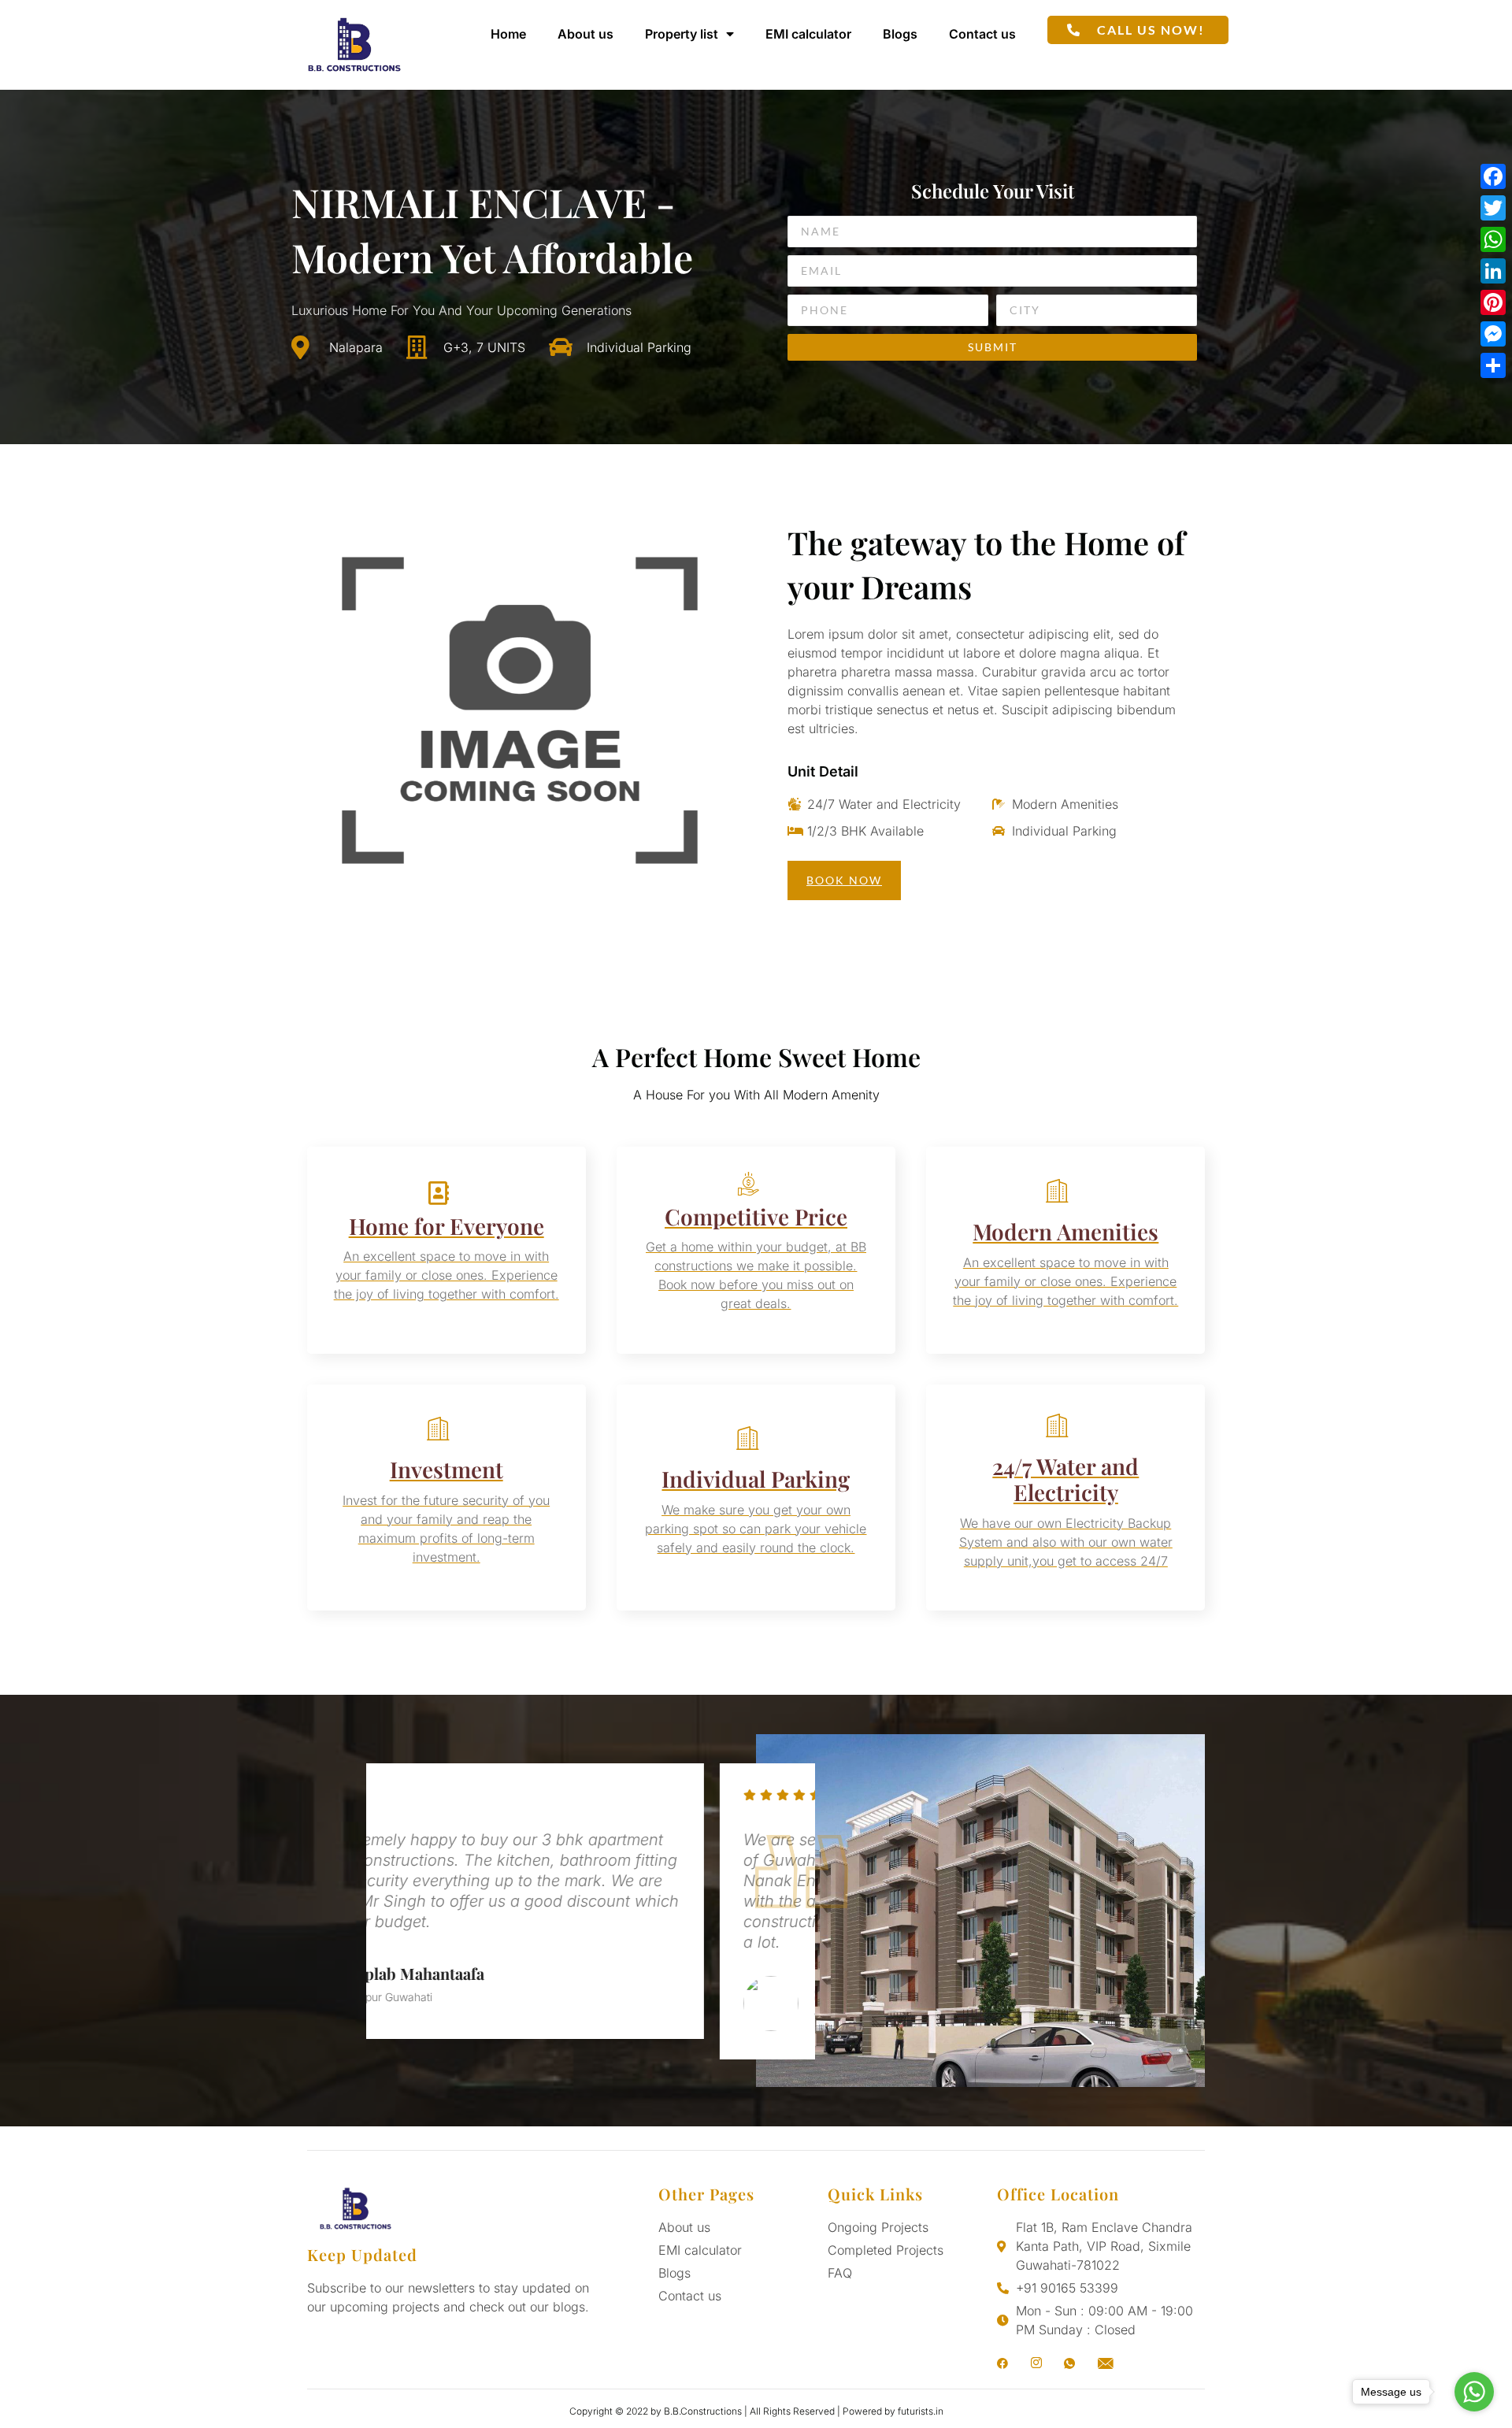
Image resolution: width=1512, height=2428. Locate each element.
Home (508, 34)
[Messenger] (1493, 334)
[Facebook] (1493, 176)
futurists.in (921, 2411)
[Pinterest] (1493, 302)
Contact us (982, 34)
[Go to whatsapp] (1474, 2392)
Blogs (900, 34)
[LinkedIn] (1493, 271)
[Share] (1493, 365)
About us (586, 34)
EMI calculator (808, 34)
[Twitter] (1493, 208)
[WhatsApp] (1493, 239)
